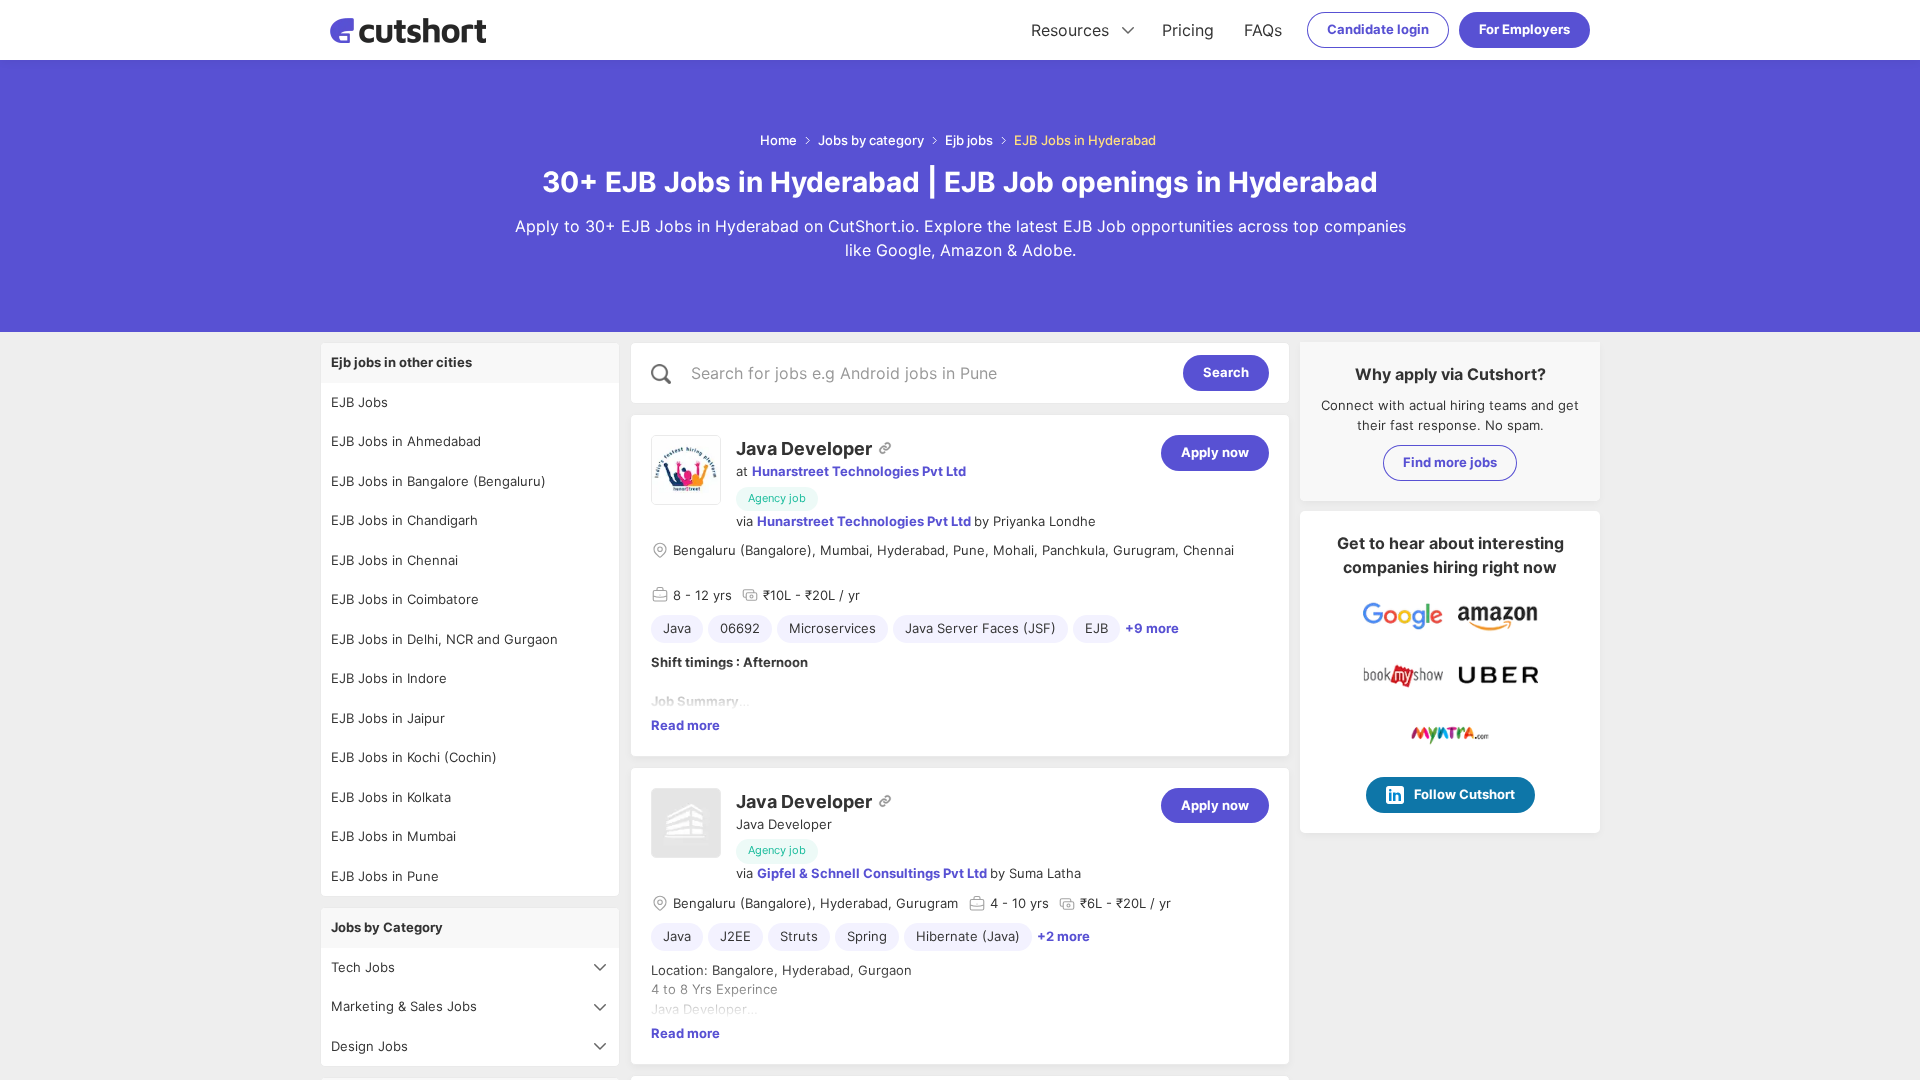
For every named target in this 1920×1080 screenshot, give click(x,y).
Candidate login (1378, 29)
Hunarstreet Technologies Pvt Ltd (859, 471)
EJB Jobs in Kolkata (391, 797)
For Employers (1524, 29)
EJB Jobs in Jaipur (388, 718)
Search (1226, 372)
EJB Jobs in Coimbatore (405, 599)
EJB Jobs (359, 402)
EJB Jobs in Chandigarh (404, 520)
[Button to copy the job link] (885, 448)
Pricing (1188, 30)
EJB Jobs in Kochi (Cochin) (414, 757)
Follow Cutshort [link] (1464, 794)
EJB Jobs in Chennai (394, 560)
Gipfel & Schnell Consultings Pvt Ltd (872, 873)
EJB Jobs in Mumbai (393, 836)
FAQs (1263, 30)
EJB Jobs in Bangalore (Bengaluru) (438, 481)
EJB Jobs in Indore (389, 678)
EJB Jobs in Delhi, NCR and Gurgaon (444, 639)
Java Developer (804, 448)
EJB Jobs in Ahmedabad (406, 441)
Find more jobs (1450, 462)
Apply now (1215, 452)
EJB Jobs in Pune (385, 876)
